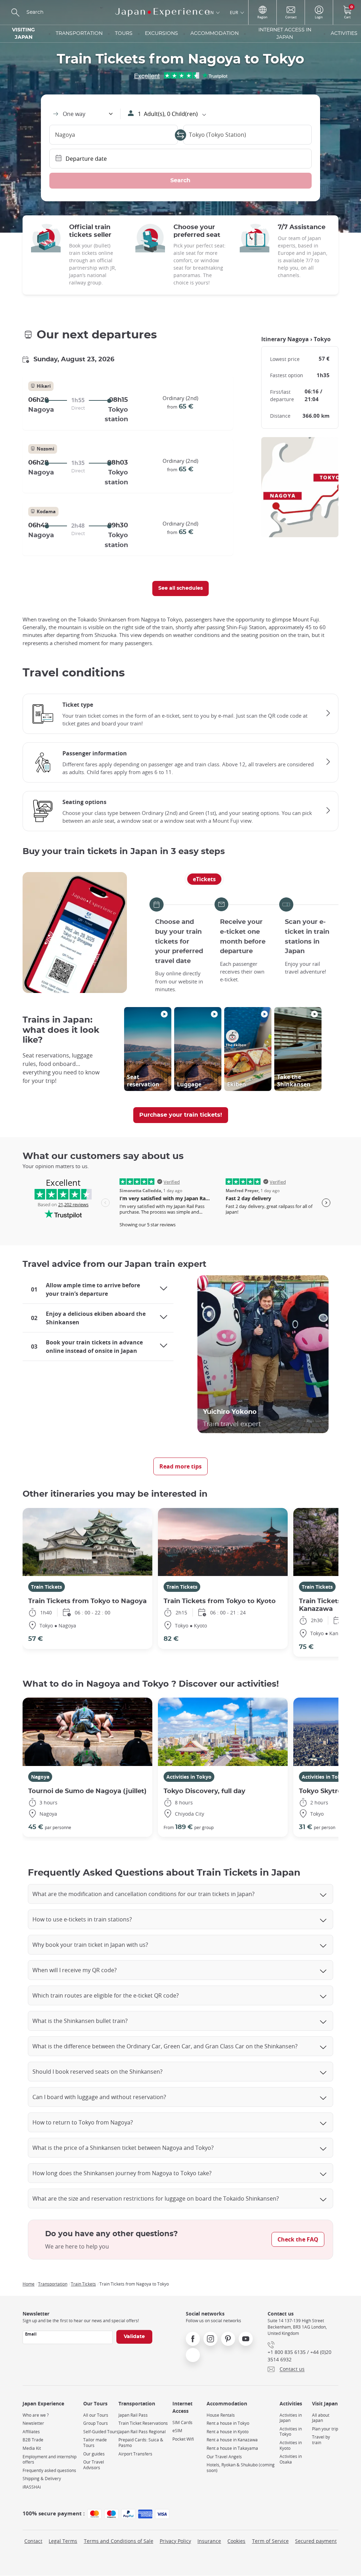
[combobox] (82, 114)
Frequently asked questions (49, 2470)
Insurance (209, 2541)
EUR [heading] (234, 12)
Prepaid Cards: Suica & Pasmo (141, 2443)
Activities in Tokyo (189, 1777)
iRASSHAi (32, 2487)
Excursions (161, 33)
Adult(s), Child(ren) (168, 114)
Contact (33, 2541)
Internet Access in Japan (285, 34)
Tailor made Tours (95, 2443)
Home (29, 2284)
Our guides (94, 2454)
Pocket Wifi (183, 2439)
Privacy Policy (175, 2541)
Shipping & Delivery (42, 2479)
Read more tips (180, 1466)
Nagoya (40, 1777)
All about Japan (321, 2418)
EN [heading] (211, 12)
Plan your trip (325, 2429)
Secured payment (316, 2541)
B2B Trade (33, 2440)
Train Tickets (47, 1587)
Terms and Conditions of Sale (119, 2541)
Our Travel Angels (224, 2457)
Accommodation (215, 33)
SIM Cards (182, 2422)
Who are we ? (36, 2415)
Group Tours (96, 2423)
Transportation (79, 33)
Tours (124, 33)
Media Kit (32, 2448)
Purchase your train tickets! (181, 1115)
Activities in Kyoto (291, 2445)
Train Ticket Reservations (143, 2423)
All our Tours (96, 2415)
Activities (344, 33)
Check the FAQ (298, 2239)
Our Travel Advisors (94, 2465)
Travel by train (321, 2440)
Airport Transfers (135, 2454)
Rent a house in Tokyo (228, 2423)
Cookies (236, 2541)
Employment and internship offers (50, 2460)
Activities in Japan (291, 2418)
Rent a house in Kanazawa (232, 2440)
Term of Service (270, 2541)
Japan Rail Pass (133, 2415)
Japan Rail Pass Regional (142, 2432)
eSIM (177, 2431)
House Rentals (221, 2415)
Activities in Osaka (291, 2459)
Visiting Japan (23, 34)
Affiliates (31, 2432)
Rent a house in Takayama (232, 2448)
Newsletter (33, 2423)
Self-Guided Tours (101, 2432)
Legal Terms (63, 2541)
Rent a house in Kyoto (228, 2432)
